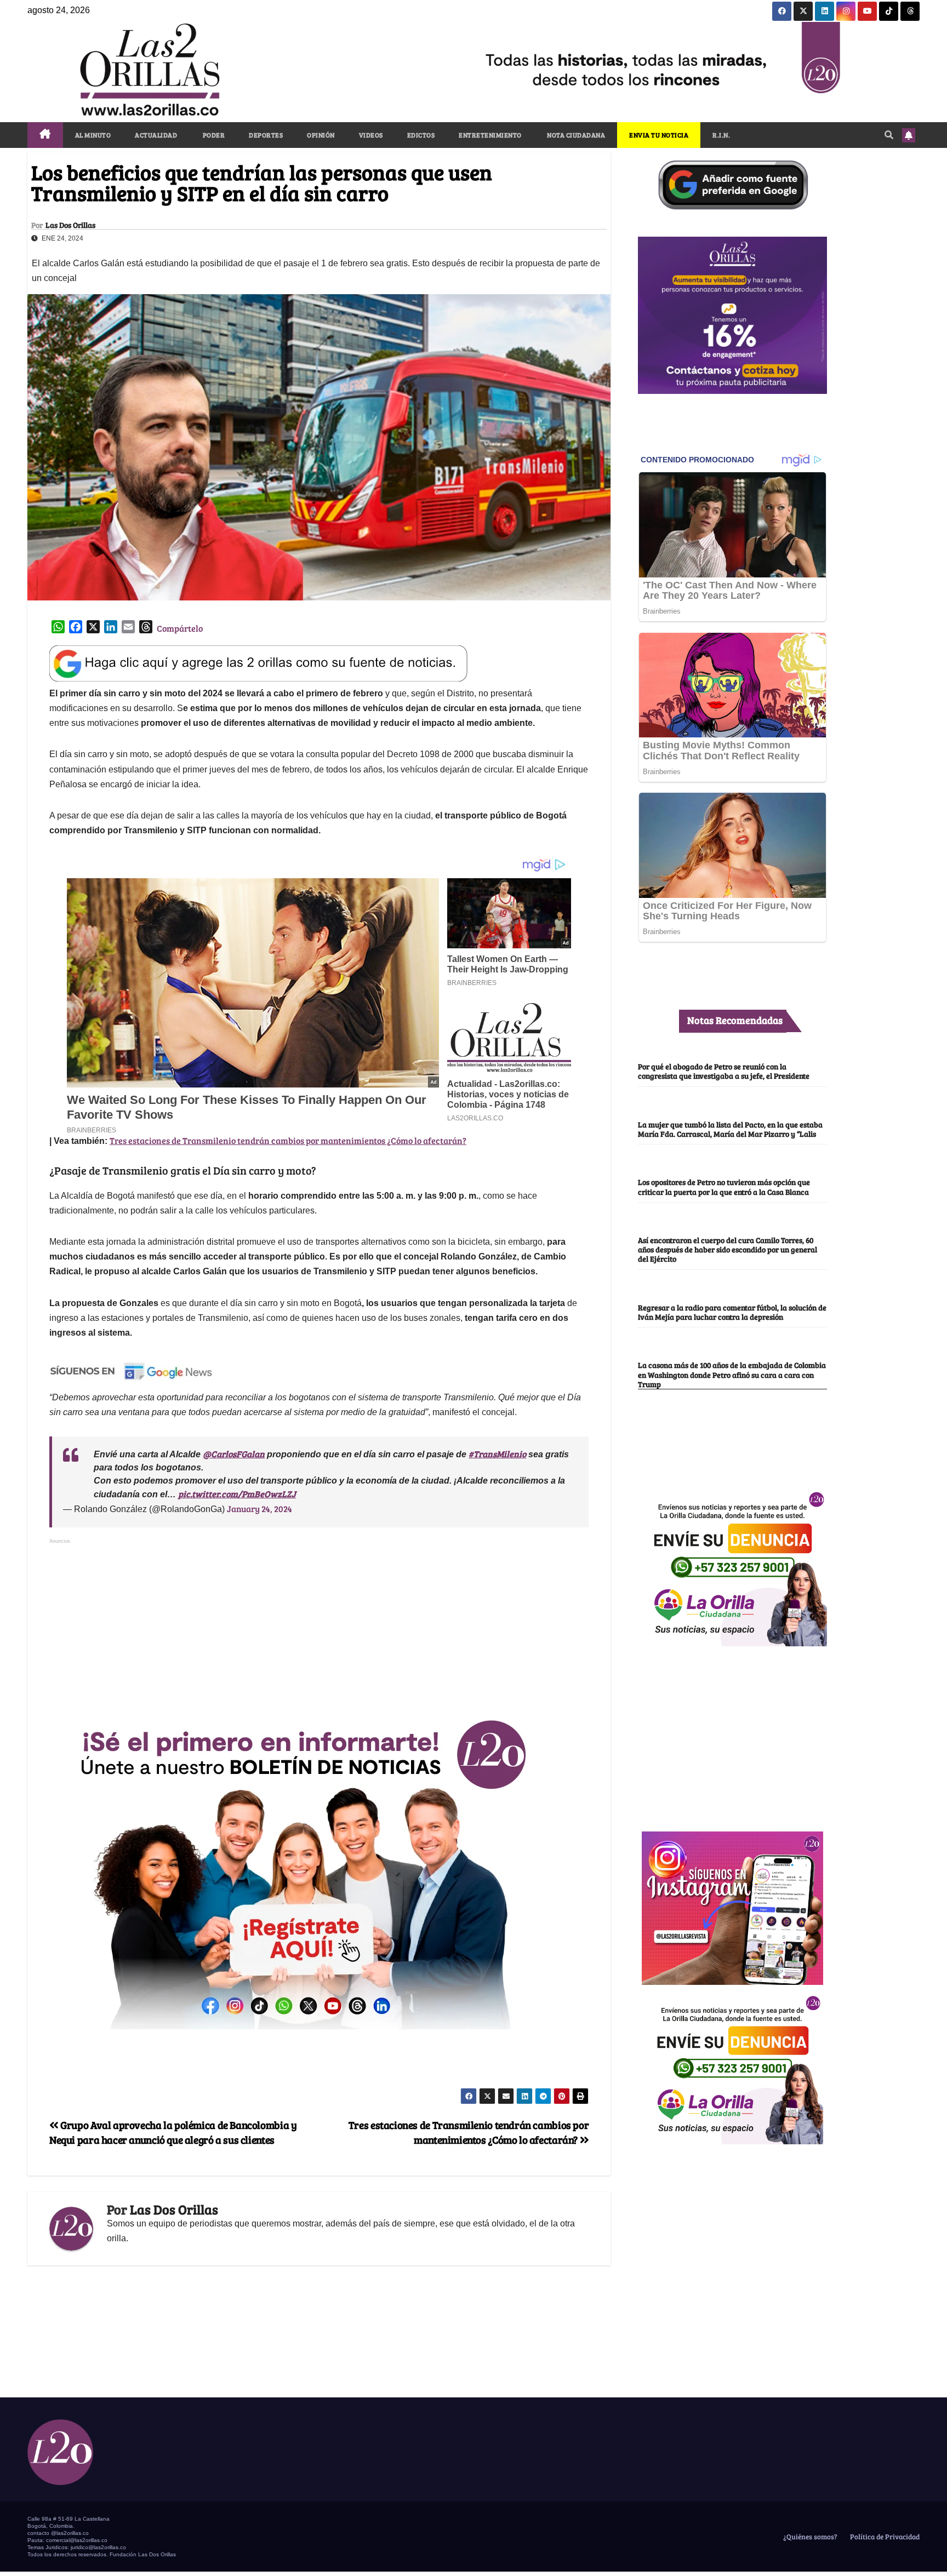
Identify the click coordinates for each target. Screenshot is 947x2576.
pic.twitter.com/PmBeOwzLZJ (237, 1494)
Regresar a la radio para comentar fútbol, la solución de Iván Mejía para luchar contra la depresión (732, 1312)
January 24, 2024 (259, 1509)
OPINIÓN (321, 135)
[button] (889, 134)
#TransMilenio (497, 1454)
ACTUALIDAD (156, 135)
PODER (213, 135)
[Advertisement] (319, 1624)
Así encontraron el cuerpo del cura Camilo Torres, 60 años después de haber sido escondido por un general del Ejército (728, 1250)
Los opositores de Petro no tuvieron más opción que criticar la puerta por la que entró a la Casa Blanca (724, 1187)
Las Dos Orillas (70, 225)
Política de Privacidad (884, 2537)
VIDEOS (371, 135)
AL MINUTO (93, 135)
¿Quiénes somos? (809, 2537)
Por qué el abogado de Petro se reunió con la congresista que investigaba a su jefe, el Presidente (724, 1071)
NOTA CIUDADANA (576, 135)
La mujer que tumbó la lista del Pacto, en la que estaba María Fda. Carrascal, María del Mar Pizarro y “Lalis (730, 1129)
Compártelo (180, 628)
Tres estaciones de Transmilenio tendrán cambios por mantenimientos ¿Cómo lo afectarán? (288, 1140)
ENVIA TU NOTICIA (659, 135)
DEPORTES (266, 135)
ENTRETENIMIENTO (490, 135)
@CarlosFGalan (234, 1454)
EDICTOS (421, 135)
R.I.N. (721, 135)
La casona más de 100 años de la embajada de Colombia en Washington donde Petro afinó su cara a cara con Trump (732, 1375)
